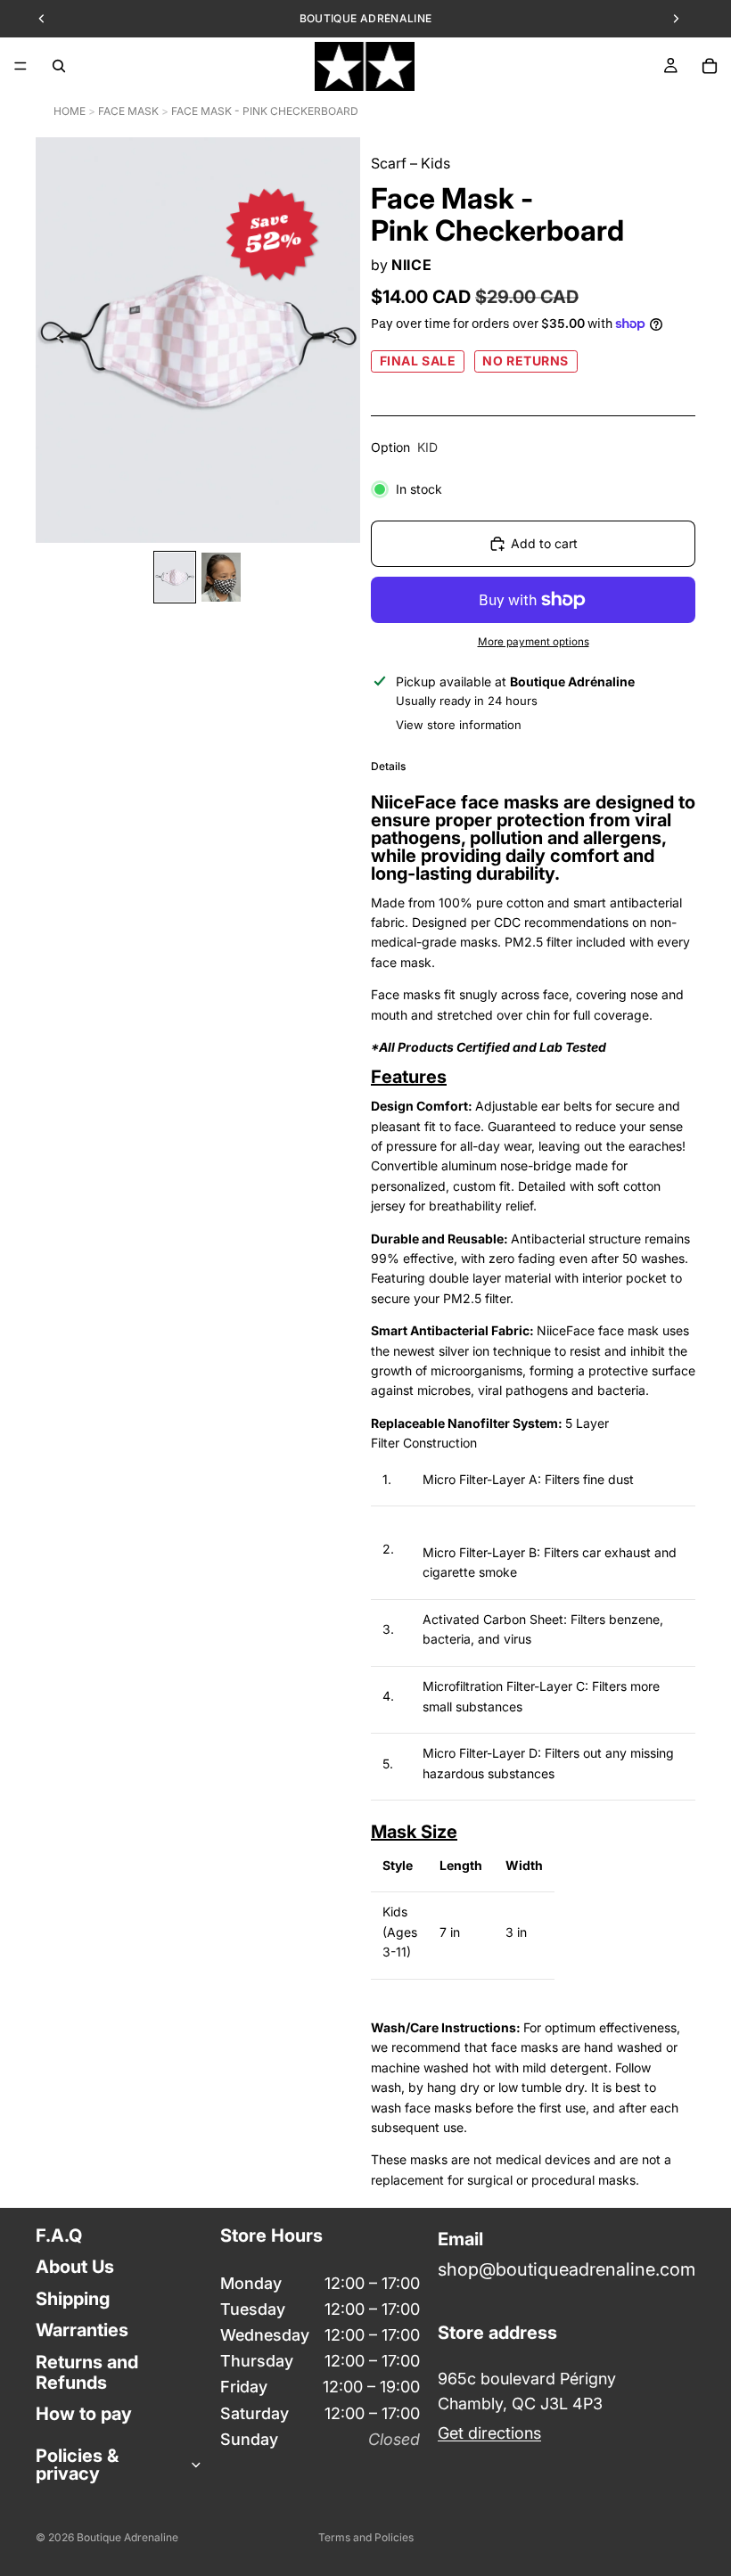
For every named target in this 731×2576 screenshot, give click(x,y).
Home (70, 111)
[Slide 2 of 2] (221, 577)
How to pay (84, 2415)
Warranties (82, 2330)
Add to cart (544, 543)
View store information (459, 725)
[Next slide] (341, 340)
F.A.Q (59, 2236)
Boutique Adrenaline (127, 2537)
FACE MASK (128, 111)
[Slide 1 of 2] (175, 577)
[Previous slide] (55, 340)
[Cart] (710, 66)
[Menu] (21, 66)
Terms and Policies (366, 2537)
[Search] (59, 66)
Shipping (73, 2299)
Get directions (489, 2433)
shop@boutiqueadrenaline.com (567, 2270)
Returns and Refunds (87, 2372)
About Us (75, 2268)
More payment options (534, 642)
